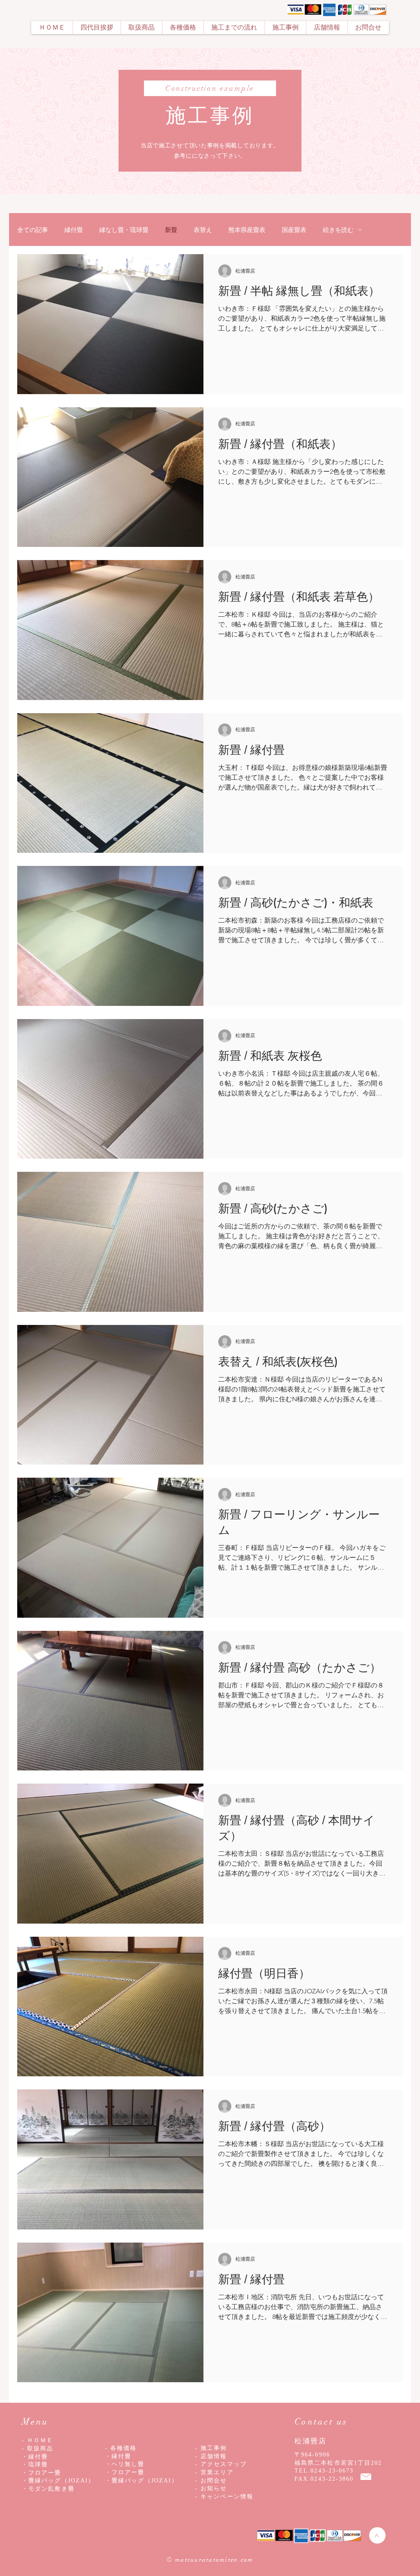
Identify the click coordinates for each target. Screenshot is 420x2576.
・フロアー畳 (125, 2472)
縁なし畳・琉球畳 (124, 230)
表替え (203, 230)
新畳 (171, 230)
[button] (141, 28)
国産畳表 (294, 230)
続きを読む (338, 230)
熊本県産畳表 (247, 230)
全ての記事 (33, 230)
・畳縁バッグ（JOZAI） (142, 2481)
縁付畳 (74, 230)
